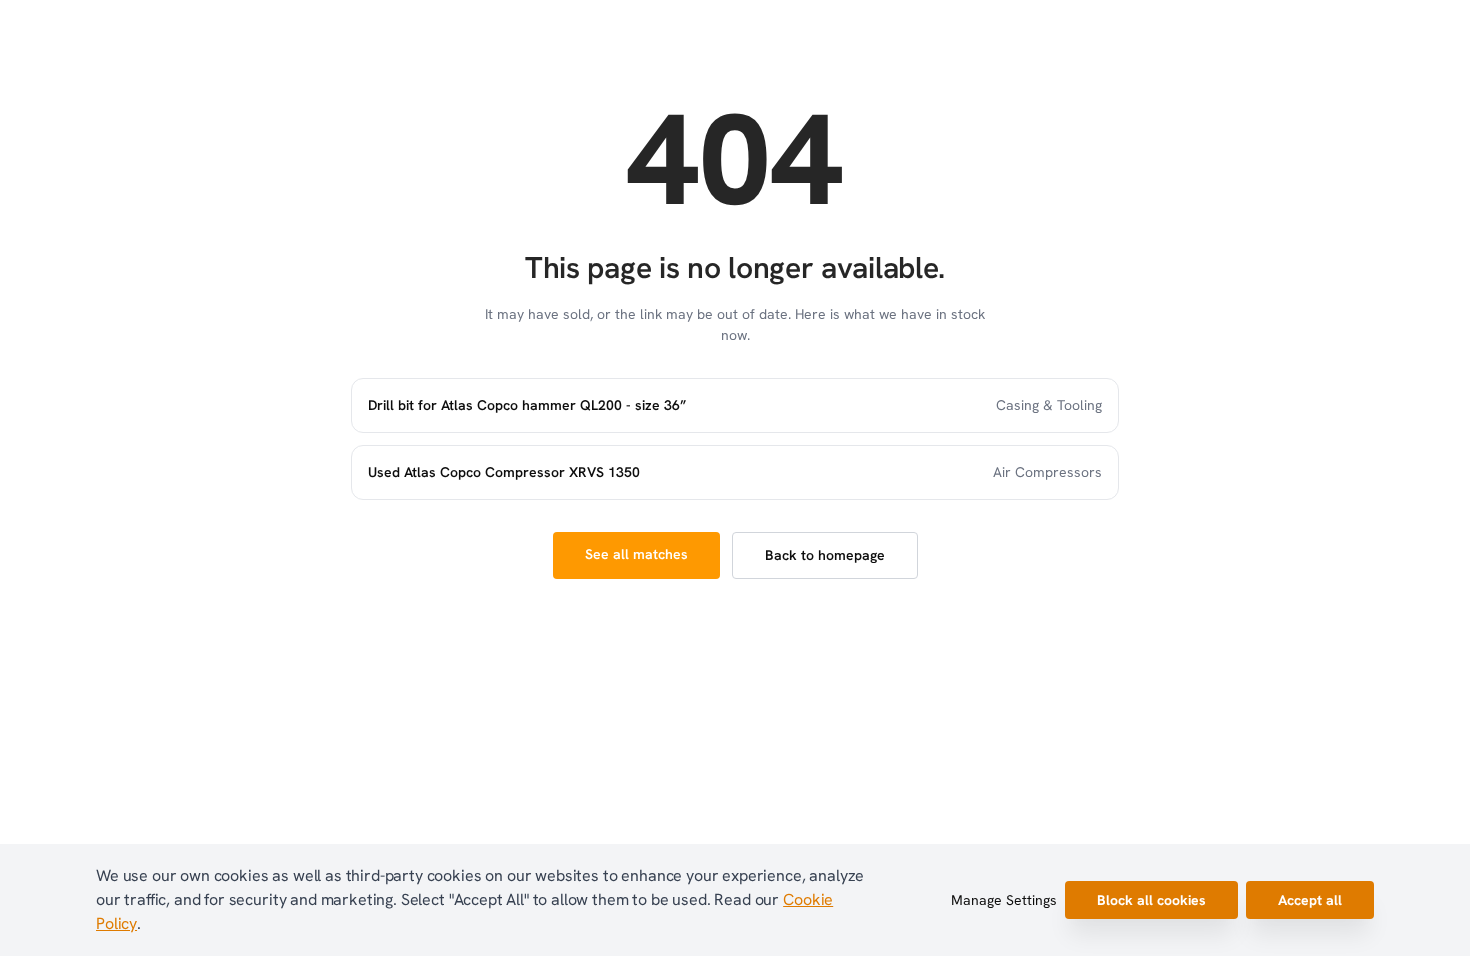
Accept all (1310, 900)
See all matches (636, 554)
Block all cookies (1151, 900)
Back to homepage (825, 555)
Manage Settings (1004, 900)
